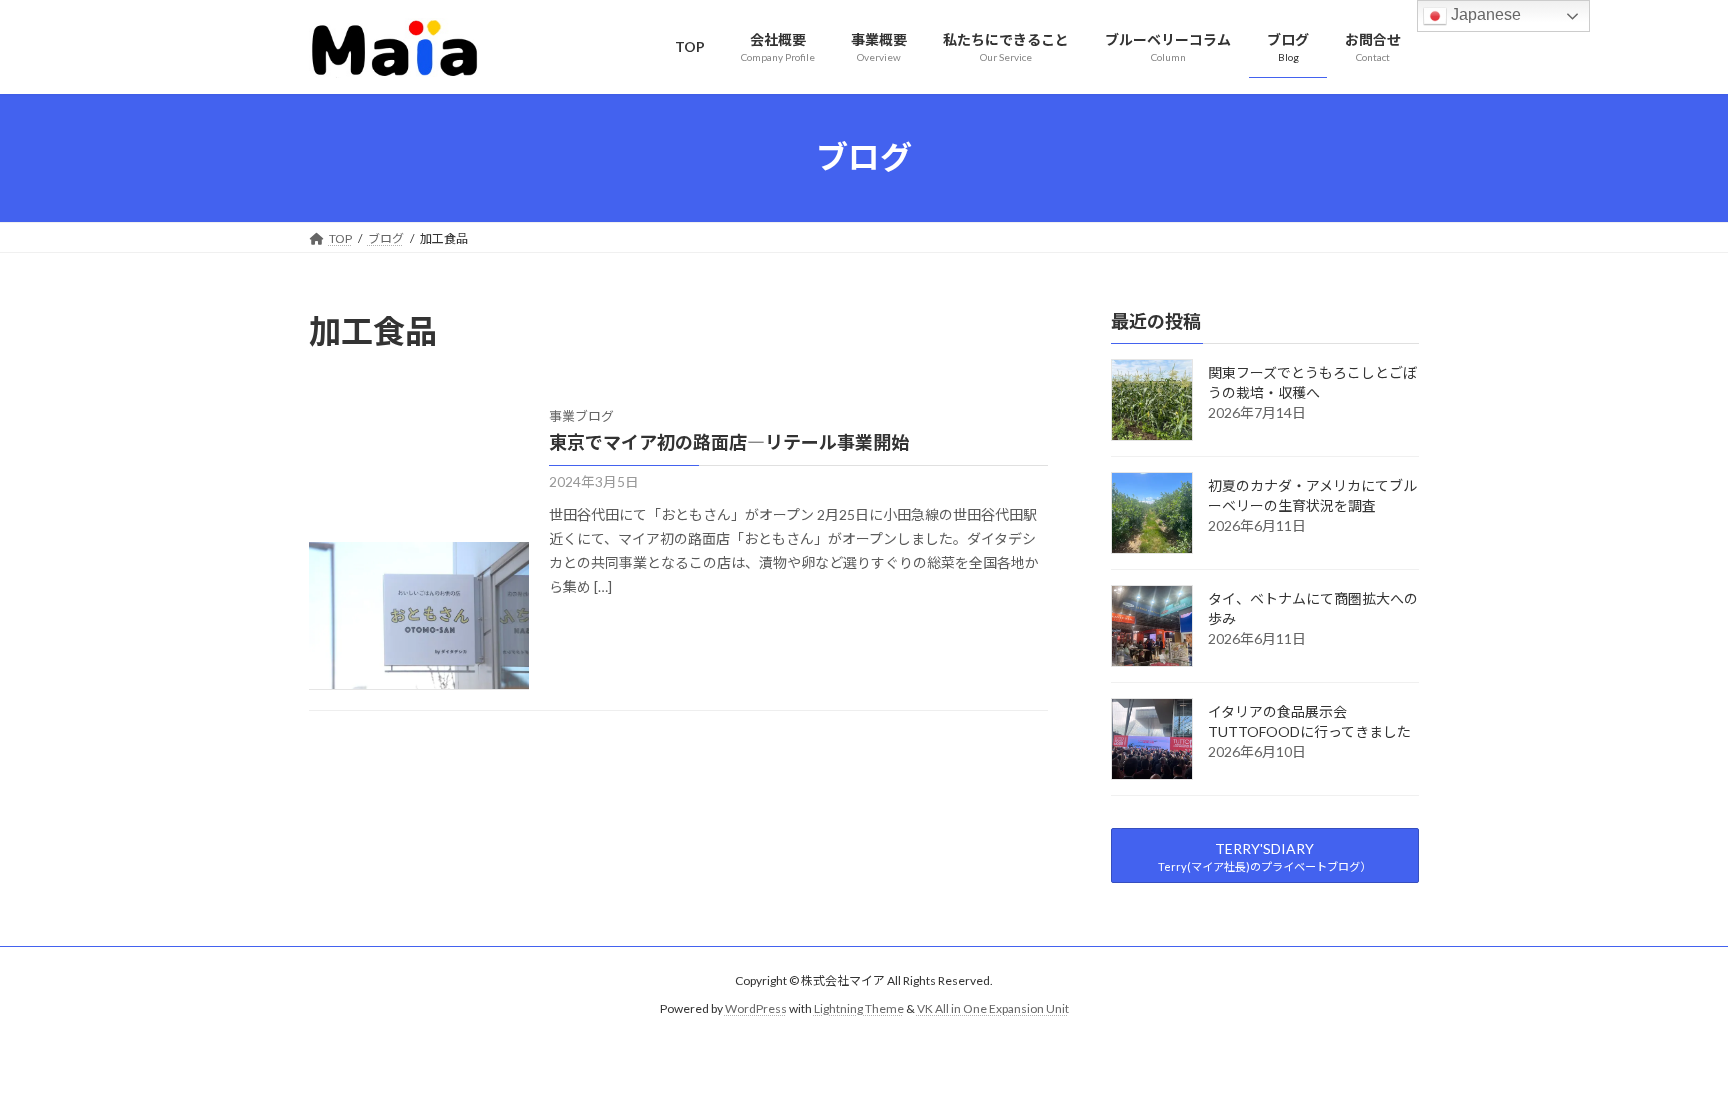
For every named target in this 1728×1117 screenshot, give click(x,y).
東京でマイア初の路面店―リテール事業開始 (729, 442)
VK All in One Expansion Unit (993, 1009)
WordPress (756, 1009)
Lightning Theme (859, 1009)
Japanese (1484, 14)
